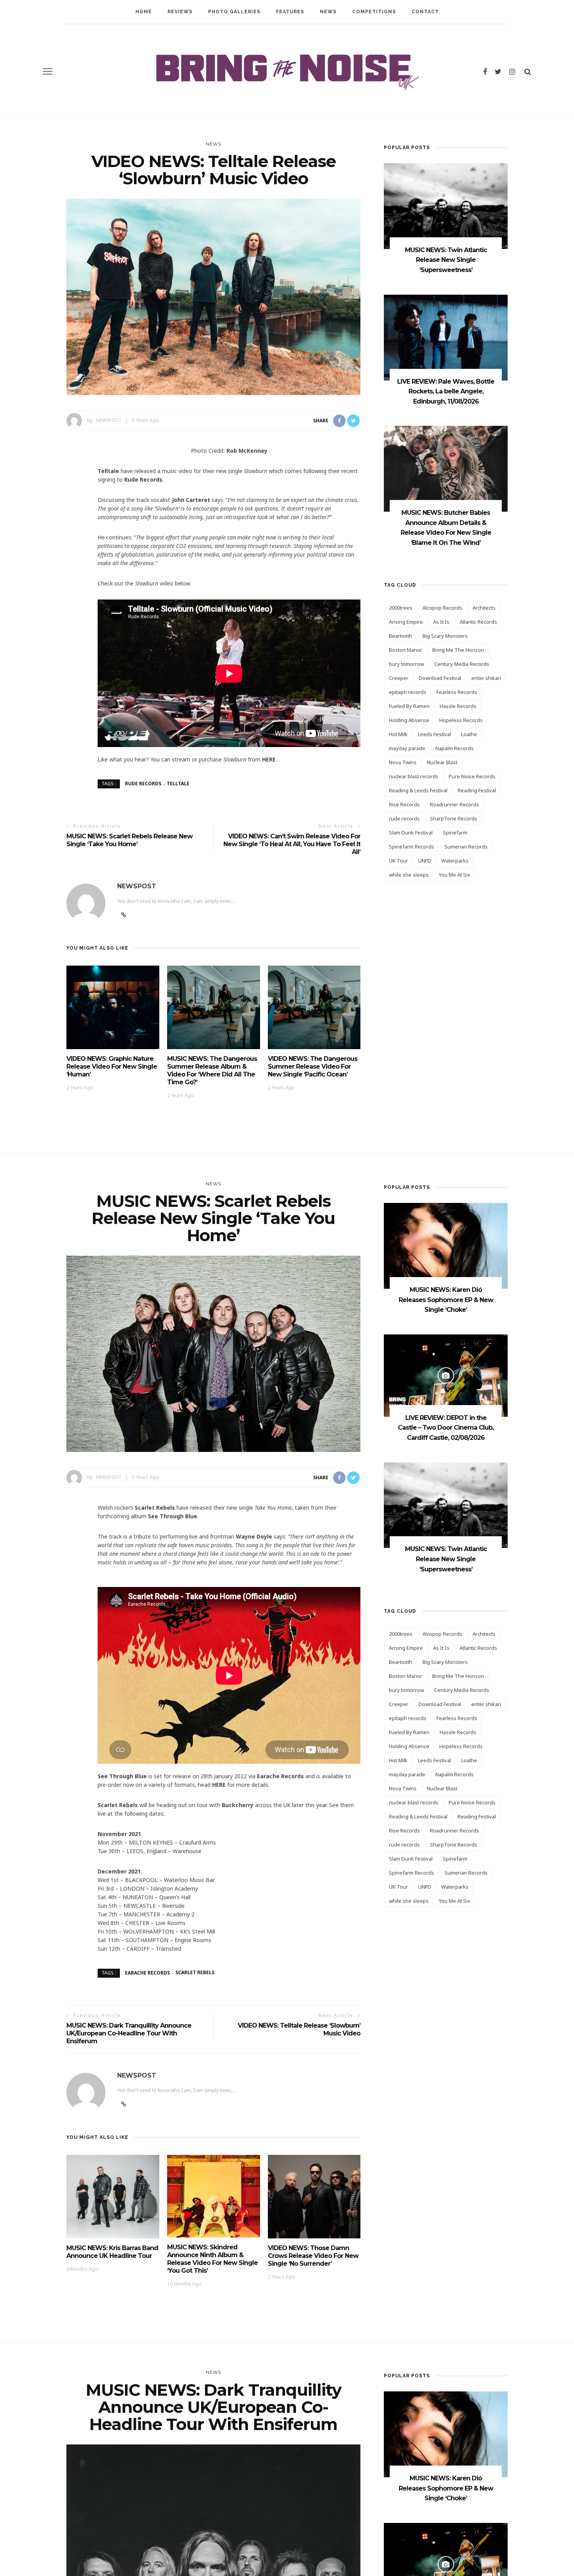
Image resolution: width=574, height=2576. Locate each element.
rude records (143, 784)
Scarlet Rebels (195, 1972)
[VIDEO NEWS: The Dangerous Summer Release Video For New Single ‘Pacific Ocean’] (314, 1007)
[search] (528, 71)
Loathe (469, 734)
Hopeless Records (461, 720)
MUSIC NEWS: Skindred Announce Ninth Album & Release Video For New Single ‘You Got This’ (212, 2259)
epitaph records (408, 692)
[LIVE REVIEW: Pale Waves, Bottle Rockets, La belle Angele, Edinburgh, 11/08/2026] (446, 337)
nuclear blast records (414, 776)
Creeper (399, 678)
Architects (484, 608)
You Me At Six (455, 875)
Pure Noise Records (472, 776)
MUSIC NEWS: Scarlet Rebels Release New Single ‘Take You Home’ (129, 840)
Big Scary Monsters (445, 636)
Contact (425, 12)
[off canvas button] (48, 71)
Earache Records (147, 1972)
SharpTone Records (454, 818)
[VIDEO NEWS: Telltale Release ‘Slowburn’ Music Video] (213, 296)
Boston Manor (406, 650)
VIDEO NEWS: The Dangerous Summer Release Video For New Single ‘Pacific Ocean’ (313, 1067)
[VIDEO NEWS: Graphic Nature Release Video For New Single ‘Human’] (113, 1007)
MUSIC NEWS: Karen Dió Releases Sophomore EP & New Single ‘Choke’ (446, 1300)
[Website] (124, 2104)
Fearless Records (457, 692)
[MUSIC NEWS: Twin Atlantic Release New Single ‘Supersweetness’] (446, 205)
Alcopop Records (442, 608)
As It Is (441, 622)
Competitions (374, 12)
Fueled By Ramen (409, 706)
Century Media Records (462, 664)
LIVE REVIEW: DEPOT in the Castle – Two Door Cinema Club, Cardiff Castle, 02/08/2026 (446, 1428)
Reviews (180, 12)
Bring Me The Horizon (458, 650)
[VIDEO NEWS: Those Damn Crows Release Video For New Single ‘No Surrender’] (314, 2196)
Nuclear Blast (442, 762)
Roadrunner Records (455, 804)
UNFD (425, 861)
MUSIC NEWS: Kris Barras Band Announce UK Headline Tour (112, 2252)
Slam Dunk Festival (411, 833)
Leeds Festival (434, 734)
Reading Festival (477, 790)
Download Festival (440, 678)
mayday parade (407, 748)
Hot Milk (398, 734)
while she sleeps (409, 875)
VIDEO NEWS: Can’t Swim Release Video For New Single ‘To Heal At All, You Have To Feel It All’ (292, 844)
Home (144, 12)
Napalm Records (455, 748)
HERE (269, 759)
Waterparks (455, 861)
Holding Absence (409, 720)
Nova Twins (403, 762)
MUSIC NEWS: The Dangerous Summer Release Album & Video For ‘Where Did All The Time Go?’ (212, 1070)
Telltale (178, 784)
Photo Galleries (234, 12)
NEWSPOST (109, 420)
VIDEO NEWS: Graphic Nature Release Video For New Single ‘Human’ (112, 1067)
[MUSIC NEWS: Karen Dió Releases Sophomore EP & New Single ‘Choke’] (446, 1245)
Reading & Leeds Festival (418, 790)
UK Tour (398, 861)
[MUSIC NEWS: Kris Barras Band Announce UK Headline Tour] (113, 2196)
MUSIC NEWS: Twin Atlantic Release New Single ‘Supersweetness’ (446, 260)
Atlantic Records (478, 622)
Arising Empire (406, 622)
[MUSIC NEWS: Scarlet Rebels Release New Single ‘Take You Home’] (213, 1353)
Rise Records (404, 804)
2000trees (401, 608)
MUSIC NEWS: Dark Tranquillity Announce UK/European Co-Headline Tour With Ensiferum (129, 2033)
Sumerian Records (466, 847)
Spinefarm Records (412, 847)
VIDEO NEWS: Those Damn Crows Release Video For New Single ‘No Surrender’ (313, 2256)
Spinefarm (455, 833)
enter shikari (486, 678)
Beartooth (401, 636)
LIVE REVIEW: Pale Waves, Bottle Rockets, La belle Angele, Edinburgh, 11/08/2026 (446, 391)
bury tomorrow (406, 664)
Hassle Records (458, 706)
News (328, 12)
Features (290, 12)
